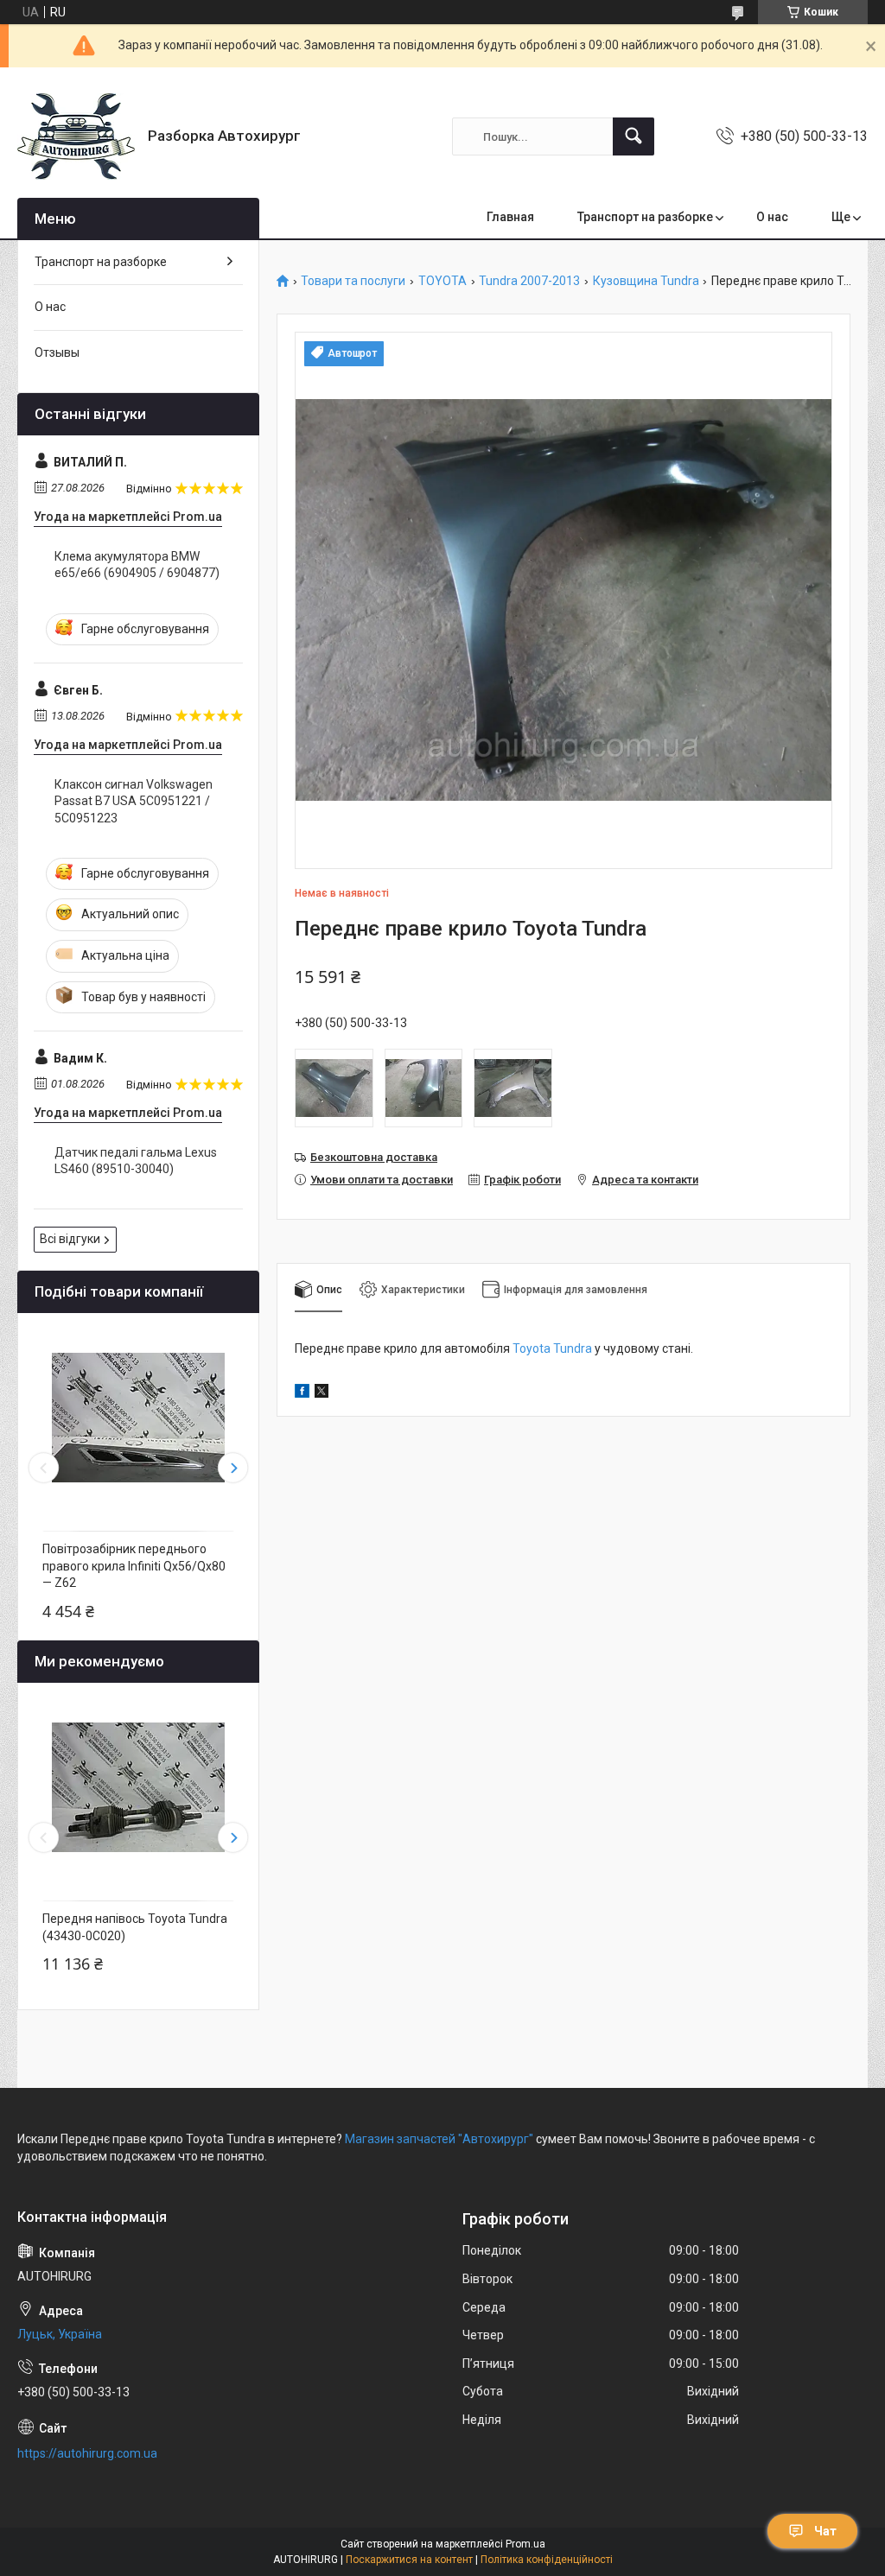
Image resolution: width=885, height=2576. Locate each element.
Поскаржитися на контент (409, 2560)
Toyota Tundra (552, 1348)
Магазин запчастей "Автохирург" (439, 2139)
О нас (772, 217)
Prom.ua (525, 2544)
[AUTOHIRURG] (76, 136)
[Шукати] (634, 136)
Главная (510, 217)
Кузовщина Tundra (646, 281)
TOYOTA (442, 281)
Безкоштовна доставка (374, 1157)
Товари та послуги (353, 281)
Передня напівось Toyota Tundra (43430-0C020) (135, 1927)
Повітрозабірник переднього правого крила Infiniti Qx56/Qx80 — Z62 (134, 1566)
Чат (825, 2531)
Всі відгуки (70, 1239)
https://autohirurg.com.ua (87, 2453)
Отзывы (57, 352)
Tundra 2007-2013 (529, 281)
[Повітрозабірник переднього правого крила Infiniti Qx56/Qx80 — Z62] (138, 1418)
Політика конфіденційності (547, 2560)
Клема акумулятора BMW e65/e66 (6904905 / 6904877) (137, 565)
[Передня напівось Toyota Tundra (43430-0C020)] (138, 1787)
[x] (322, 1393)
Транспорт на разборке (645, 217)
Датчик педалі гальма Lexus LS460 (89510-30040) (136, 1161)
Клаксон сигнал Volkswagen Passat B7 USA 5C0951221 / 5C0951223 (134, 801)
